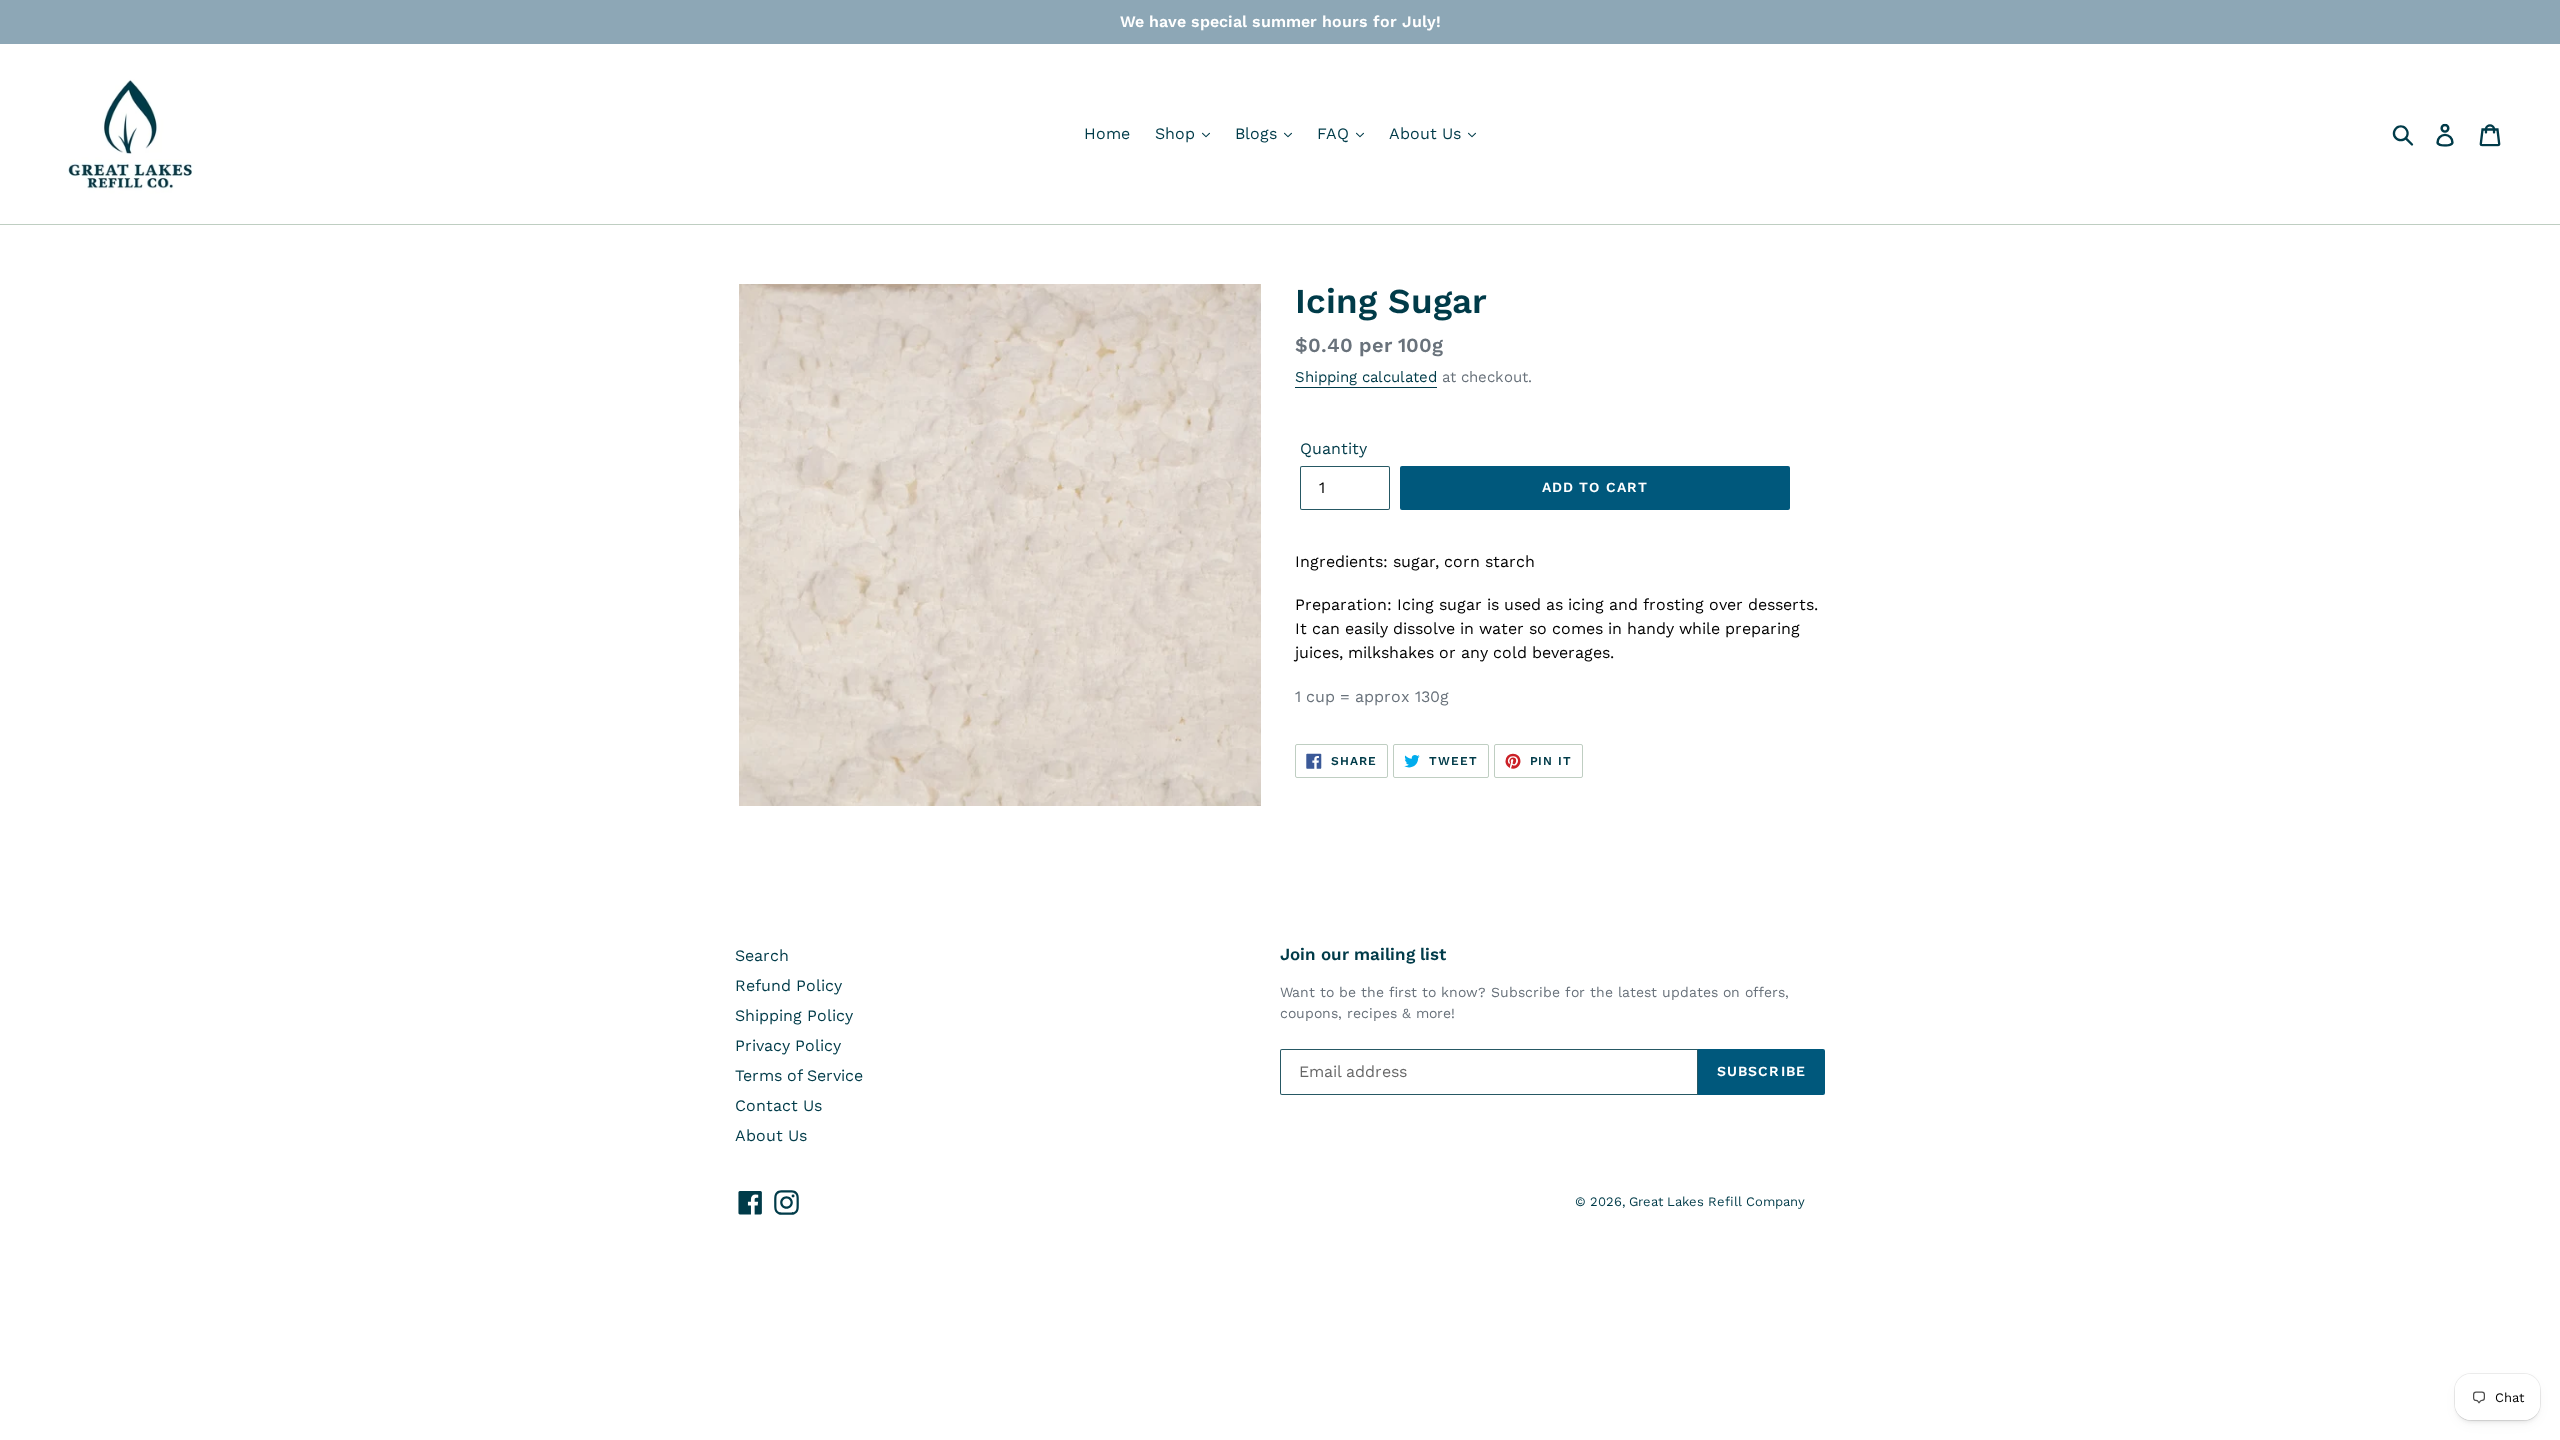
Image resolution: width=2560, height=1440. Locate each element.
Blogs (1258, 133)
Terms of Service (799, 1075)
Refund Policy (788, 985)
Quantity (1333, 448)
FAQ (1335, 133)
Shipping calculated (1366, 377)
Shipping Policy (794, 1015)
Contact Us (778, 1105)
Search (762, 955)
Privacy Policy (788, 1045)
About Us (1427, 133)
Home (1107, 133)
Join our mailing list (1363, 954)
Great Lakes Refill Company (1717, 1201)
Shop (1177, 133)
